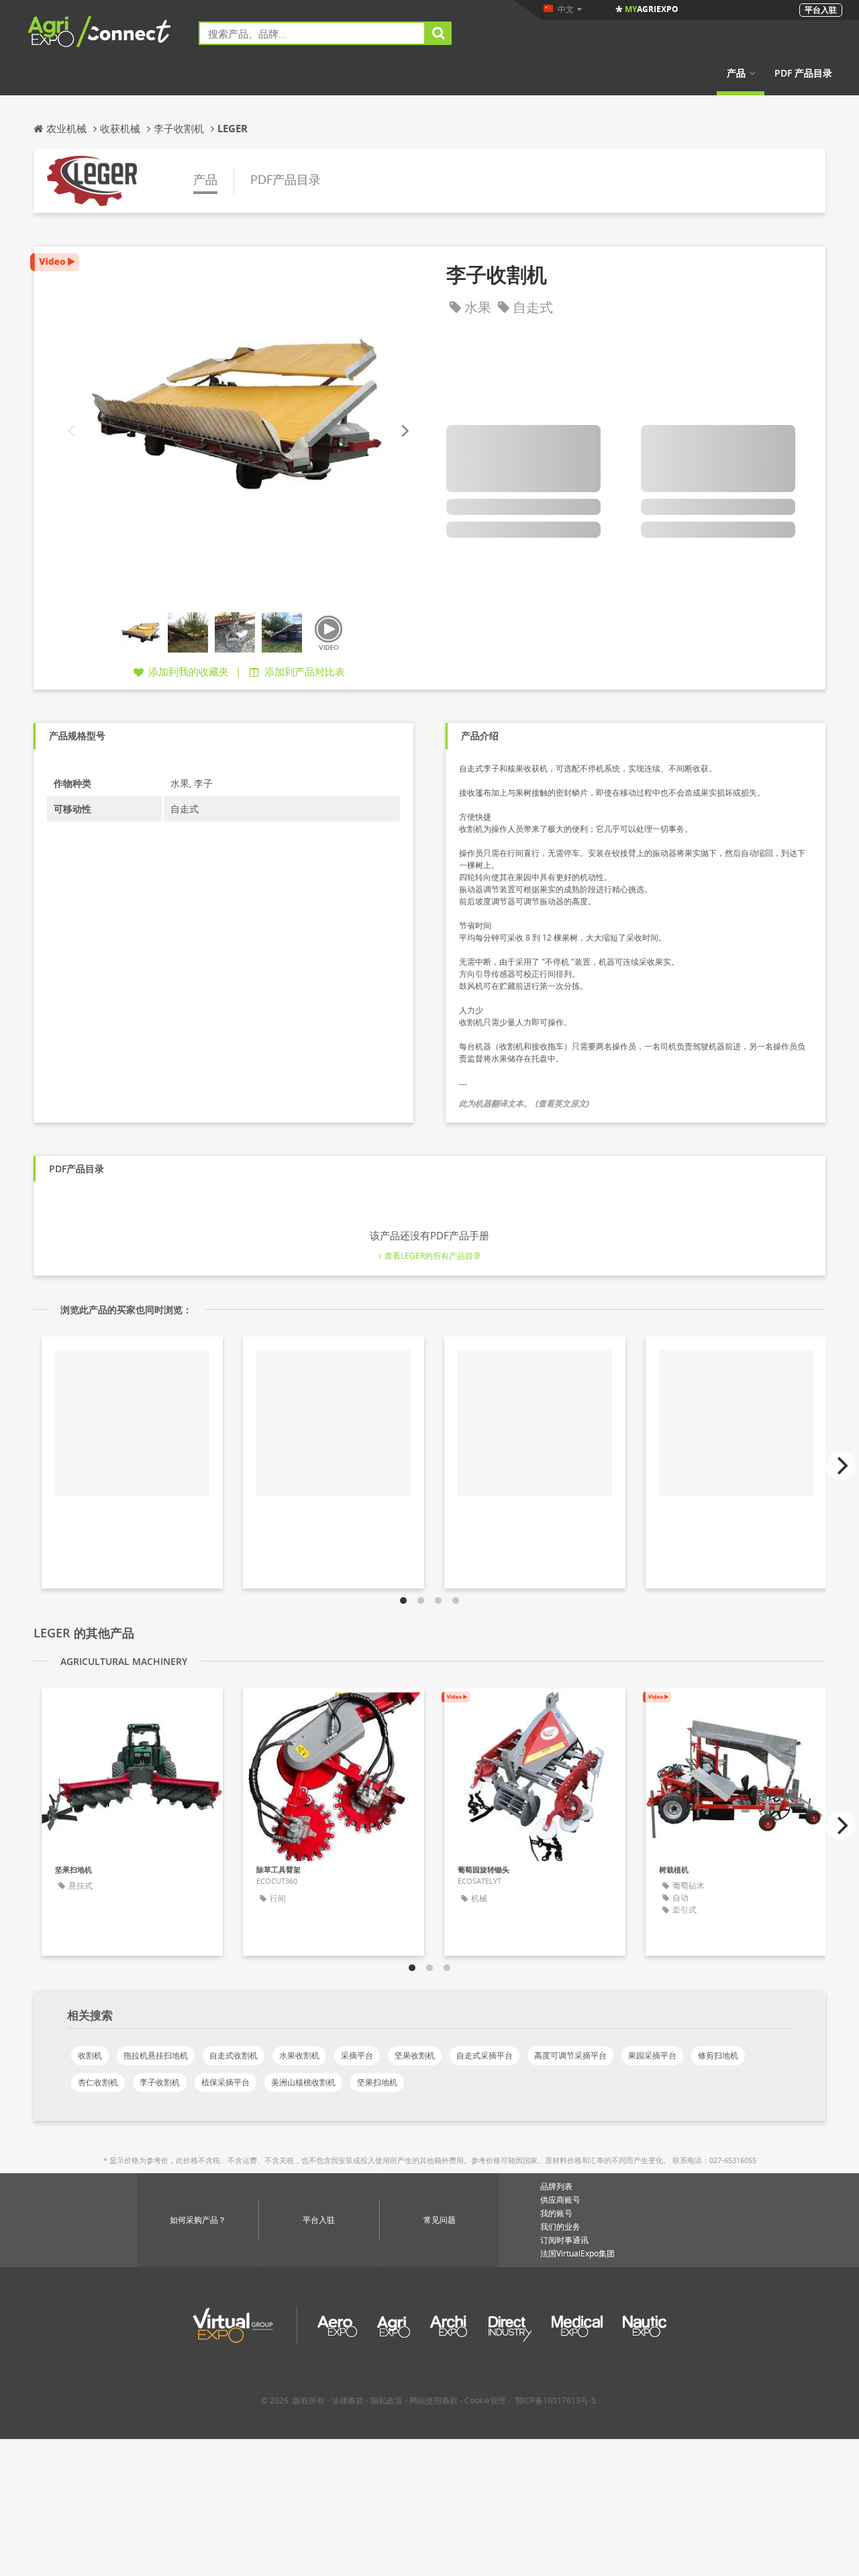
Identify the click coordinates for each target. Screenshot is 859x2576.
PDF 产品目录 (803, 73)
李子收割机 (160, 2082)
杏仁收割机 (98, 2082)
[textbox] (312, 33)
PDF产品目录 (286, 179)
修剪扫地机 (718, 2055)
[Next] (404, 431)
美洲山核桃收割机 (303, 2082)
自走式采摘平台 (485, 2055)
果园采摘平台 (652, 2055)
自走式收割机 (234, 2055)
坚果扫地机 (377, 2082)
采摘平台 (357, 2055)
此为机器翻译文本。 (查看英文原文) (524, 1103)
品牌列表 (556, 2186)
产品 (736, 73)
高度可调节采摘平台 (570, 2055)
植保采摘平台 (225, 2082)
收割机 (90, 2055)
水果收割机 (299, 2055)
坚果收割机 (415, 2055)
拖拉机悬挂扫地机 (156, 2055)
